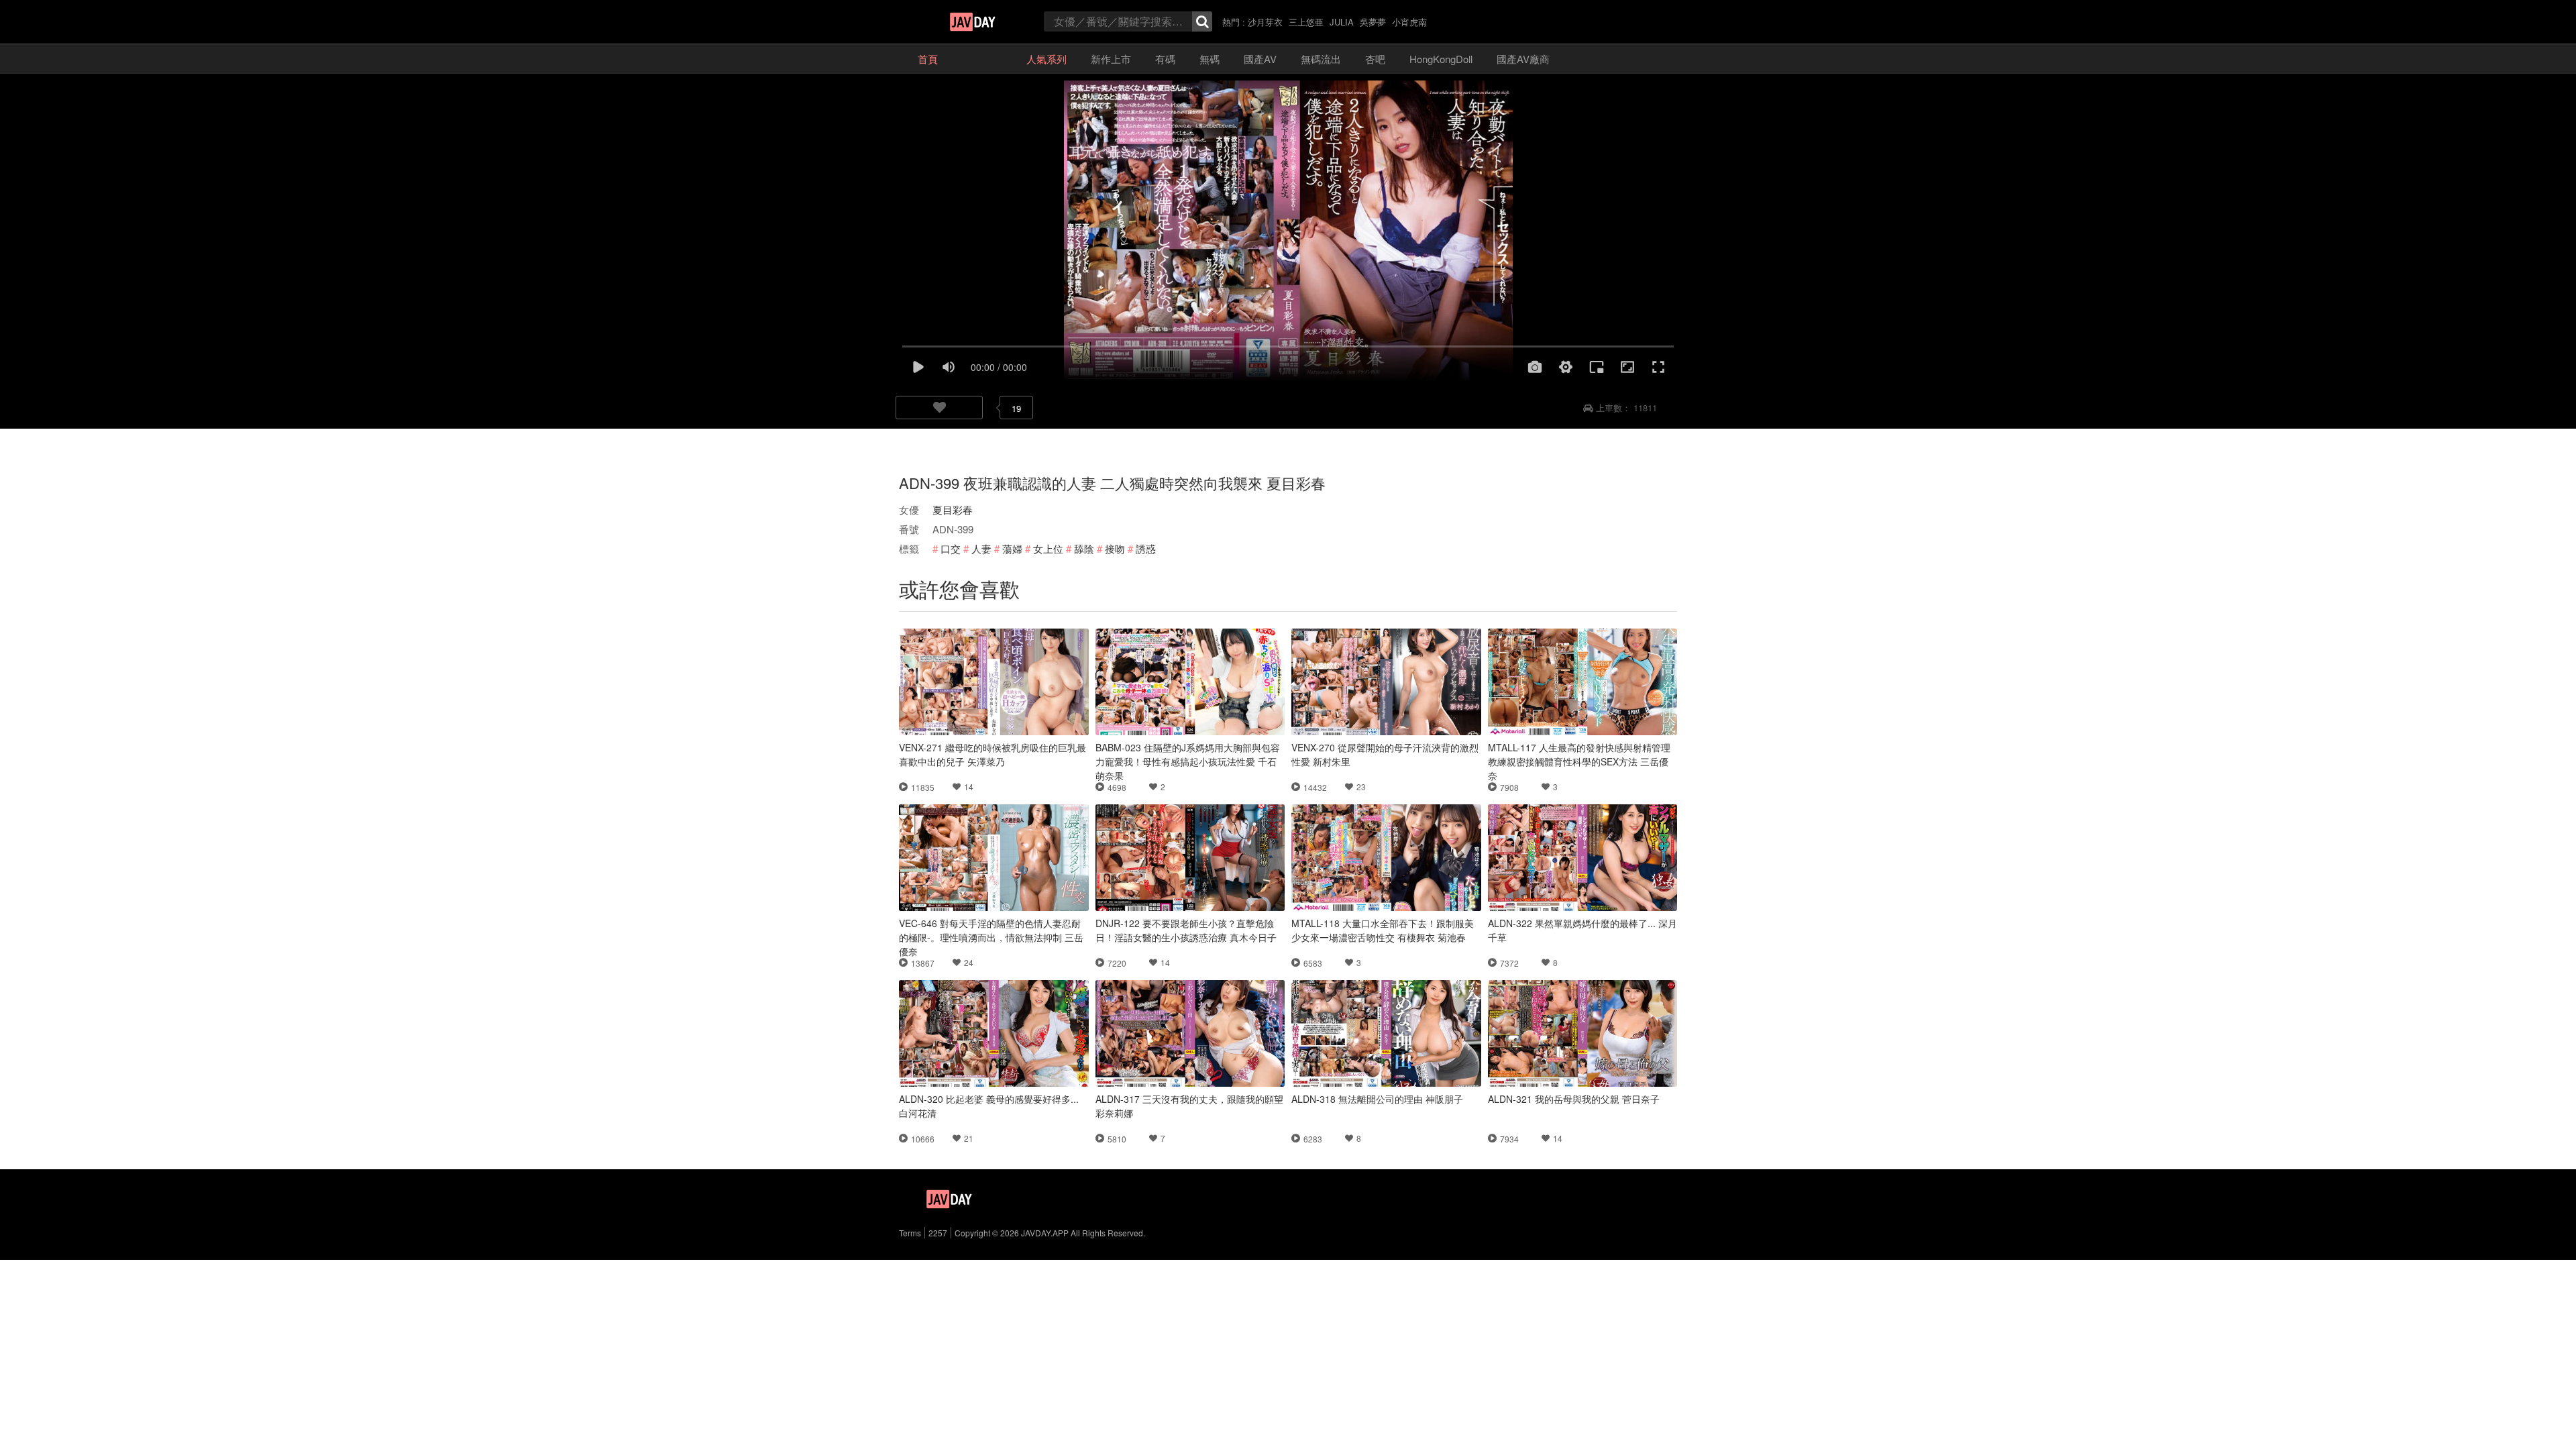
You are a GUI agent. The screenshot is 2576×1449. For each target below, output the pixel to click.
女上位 (1048, 548)
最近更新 (982, 59)
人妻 (981, 548)
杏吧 (1375, 59)
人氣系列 (1046, 59)
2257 (938, 1233)
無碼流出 (1321, 59)
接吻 (1115, 548)
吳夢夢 (1373, 22)
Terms (910, 1233)
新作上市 (1111, 59)
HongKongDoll (1441, 59)
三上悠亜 (1306, 22)
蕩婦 (1012, 548)
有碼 (1165, 59)
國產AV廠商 (1523, 59)
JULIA (1342, 22)
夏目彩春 (953, 509)
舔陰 (1084, 548)
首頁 (928, 59)
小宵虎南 (1409, 22)
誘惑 (1146, 548)
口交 (951, 548)
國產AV (1260, 59)
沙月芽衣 (1265, 22)
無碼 (1210, 59)
